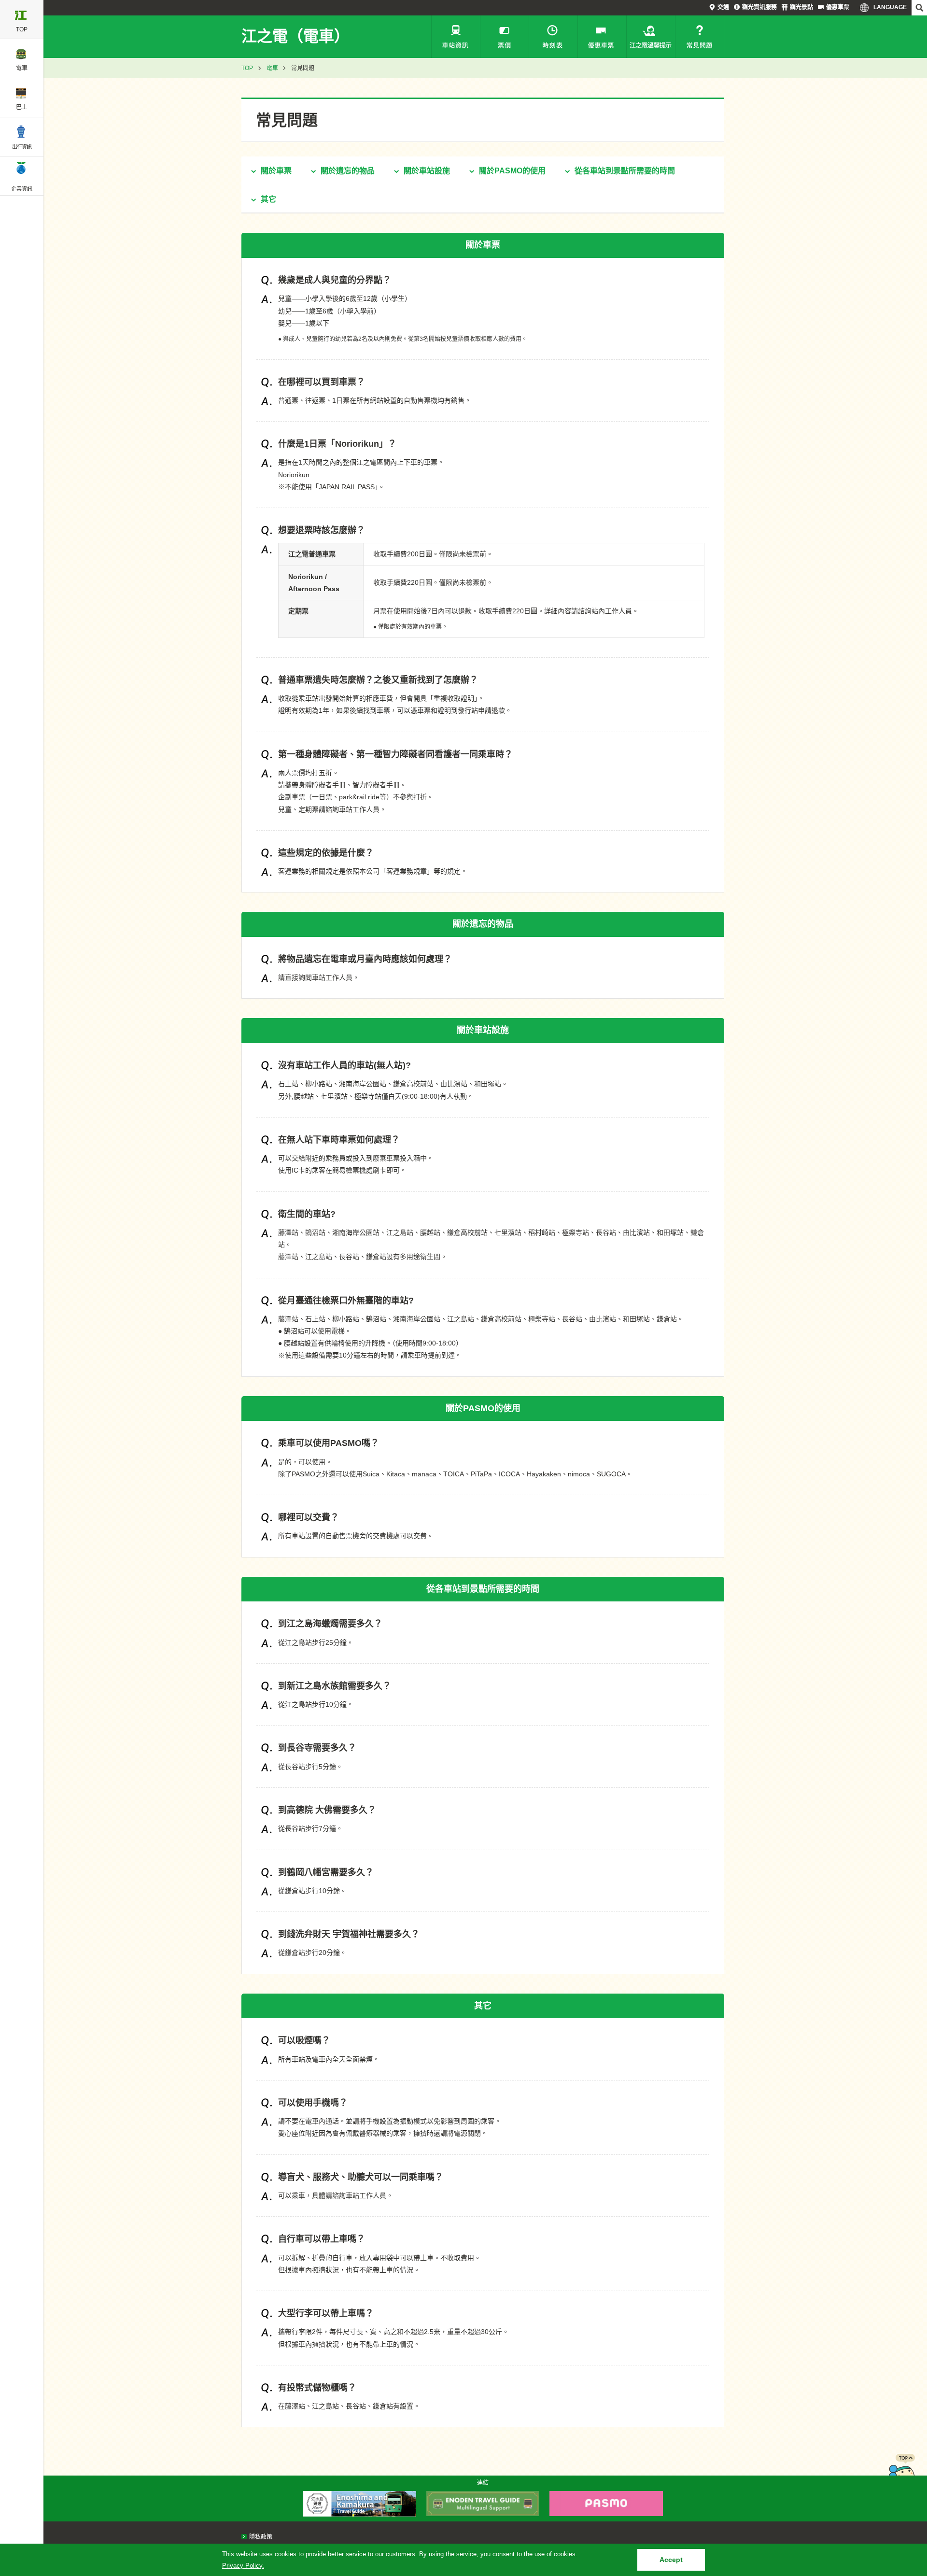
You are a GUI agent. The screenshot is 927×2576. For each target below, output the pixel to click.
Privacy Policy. (243, 2566)
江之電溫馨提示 (651, 37)
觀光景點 (801, 7)
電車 (272, 68)
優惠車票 (838, 7)
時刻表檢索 (553, 37)
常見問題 (700, 37)
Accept (671, 2560)
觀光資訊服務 (759, 7)
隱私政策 (261, 2537)
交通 (723, 7)
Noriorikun (294, 475)
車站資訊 (456, 37)
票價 (505, 37)
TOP (247, 68)
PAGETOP (901, 2473)
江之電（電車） (295, 36)
